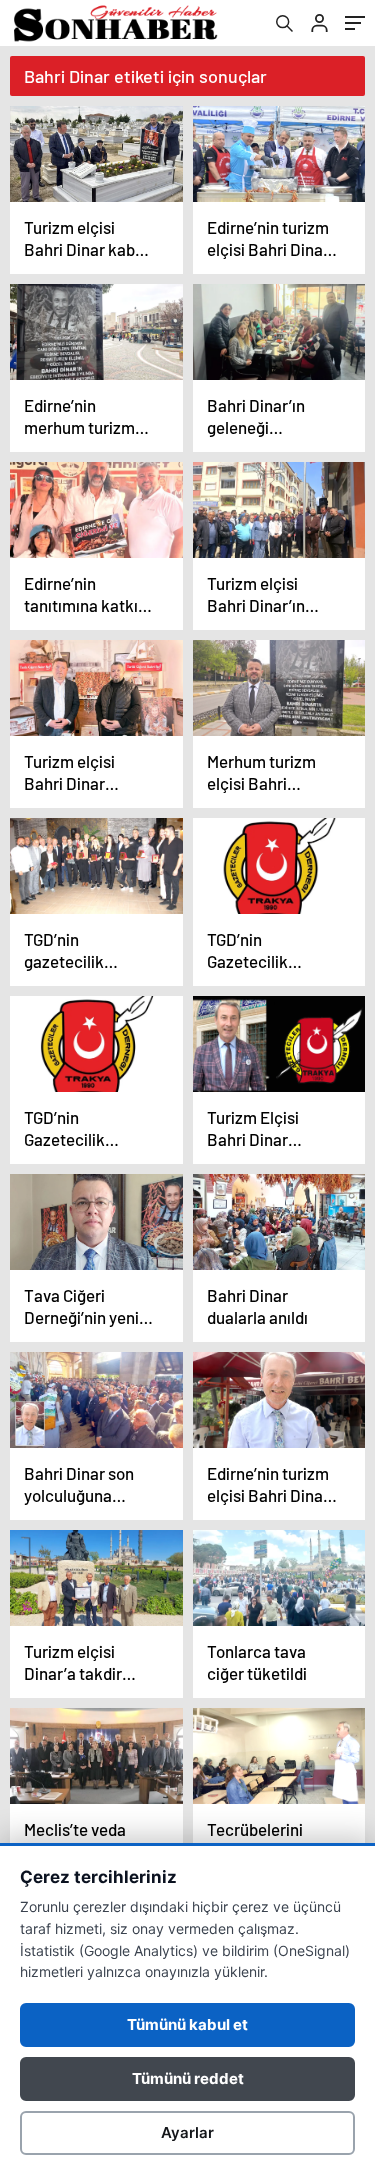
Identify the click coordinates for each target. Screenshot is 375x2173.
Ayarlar (187, 2132)
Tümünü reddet (188, 2078)
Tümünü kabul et (187, 2024)
